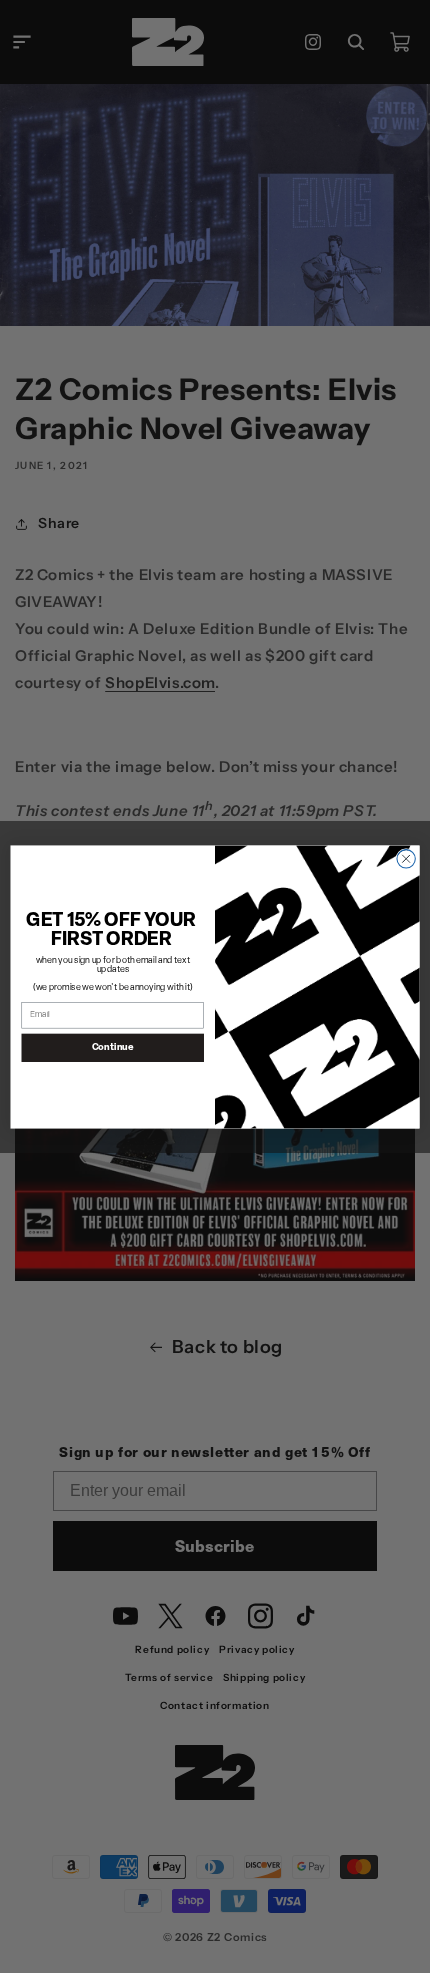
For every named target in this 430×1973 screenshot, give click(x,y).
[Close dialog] (406, 858)
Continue (113, 1046)
